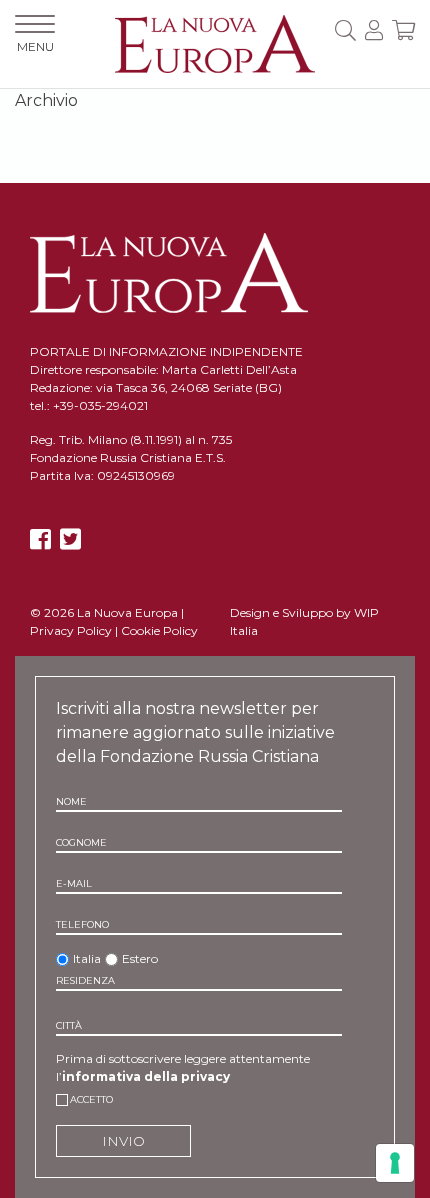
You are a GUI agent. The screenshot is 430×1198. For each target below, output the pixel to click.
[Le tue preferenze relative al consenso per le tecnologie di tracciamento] (395, 1163)
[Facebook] (40, 539)
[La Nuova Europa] (215, 42)
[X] (70, 539)
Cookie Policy (159, 630)
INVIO (123, 1141)
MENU (35, 46)
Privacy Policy (71, 630)
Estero (140, 958)
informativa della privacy (146, 1076)
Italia (87, 958)
